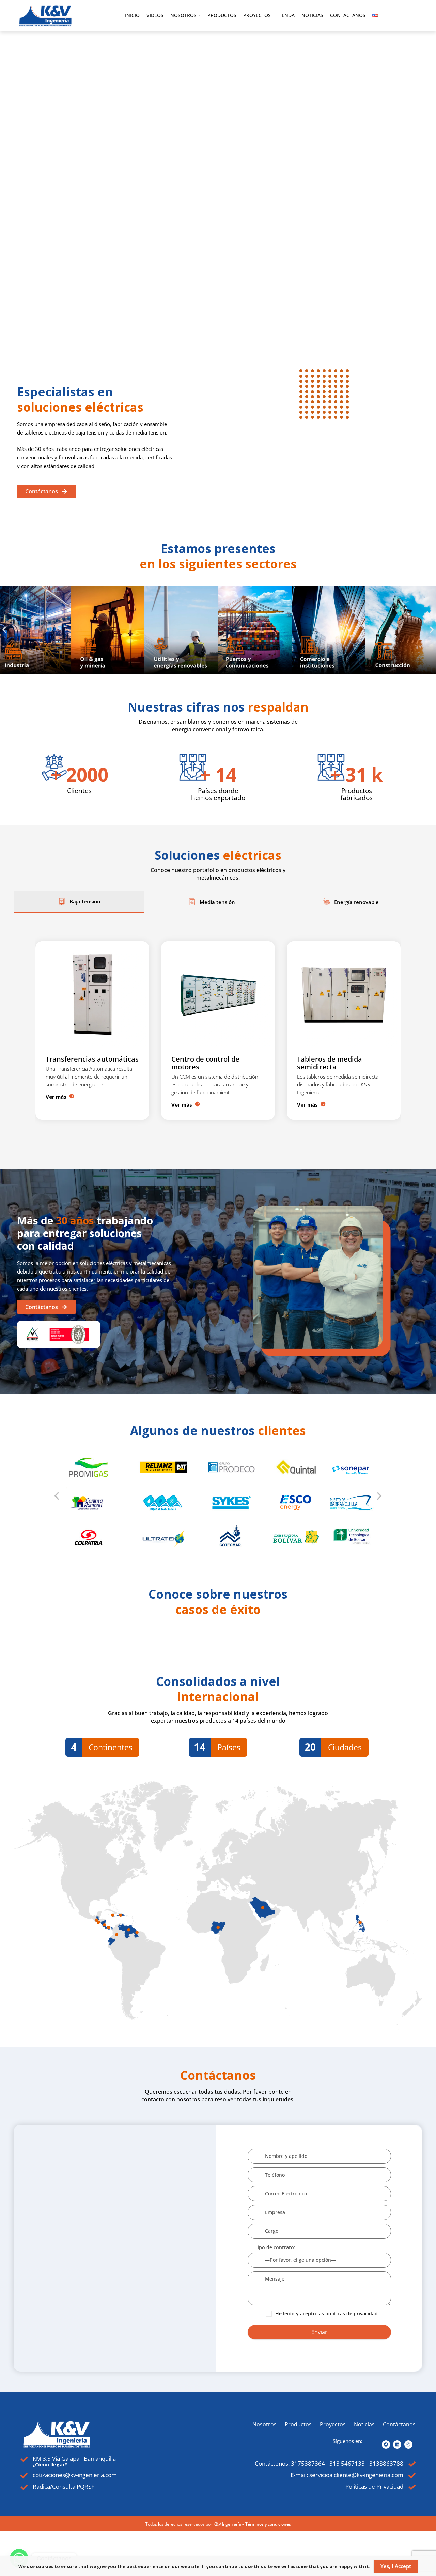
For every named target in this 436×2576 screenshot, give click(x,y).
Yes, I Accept (396, 2566)
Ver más (56, 1104)
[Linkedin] (397, 2444)
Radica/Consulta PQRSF (64, 2487)
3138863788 (386, 2463)
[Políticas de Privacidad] (412, 2487)
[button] (4, 630)
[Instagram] (408, 2444)
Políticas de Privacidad (374, 2487)
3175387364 (308, 2463)
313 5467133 (347, 2463)
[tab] (79, 902)
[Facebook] (386, 2444)
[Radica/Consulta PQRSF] (24, 2487)
